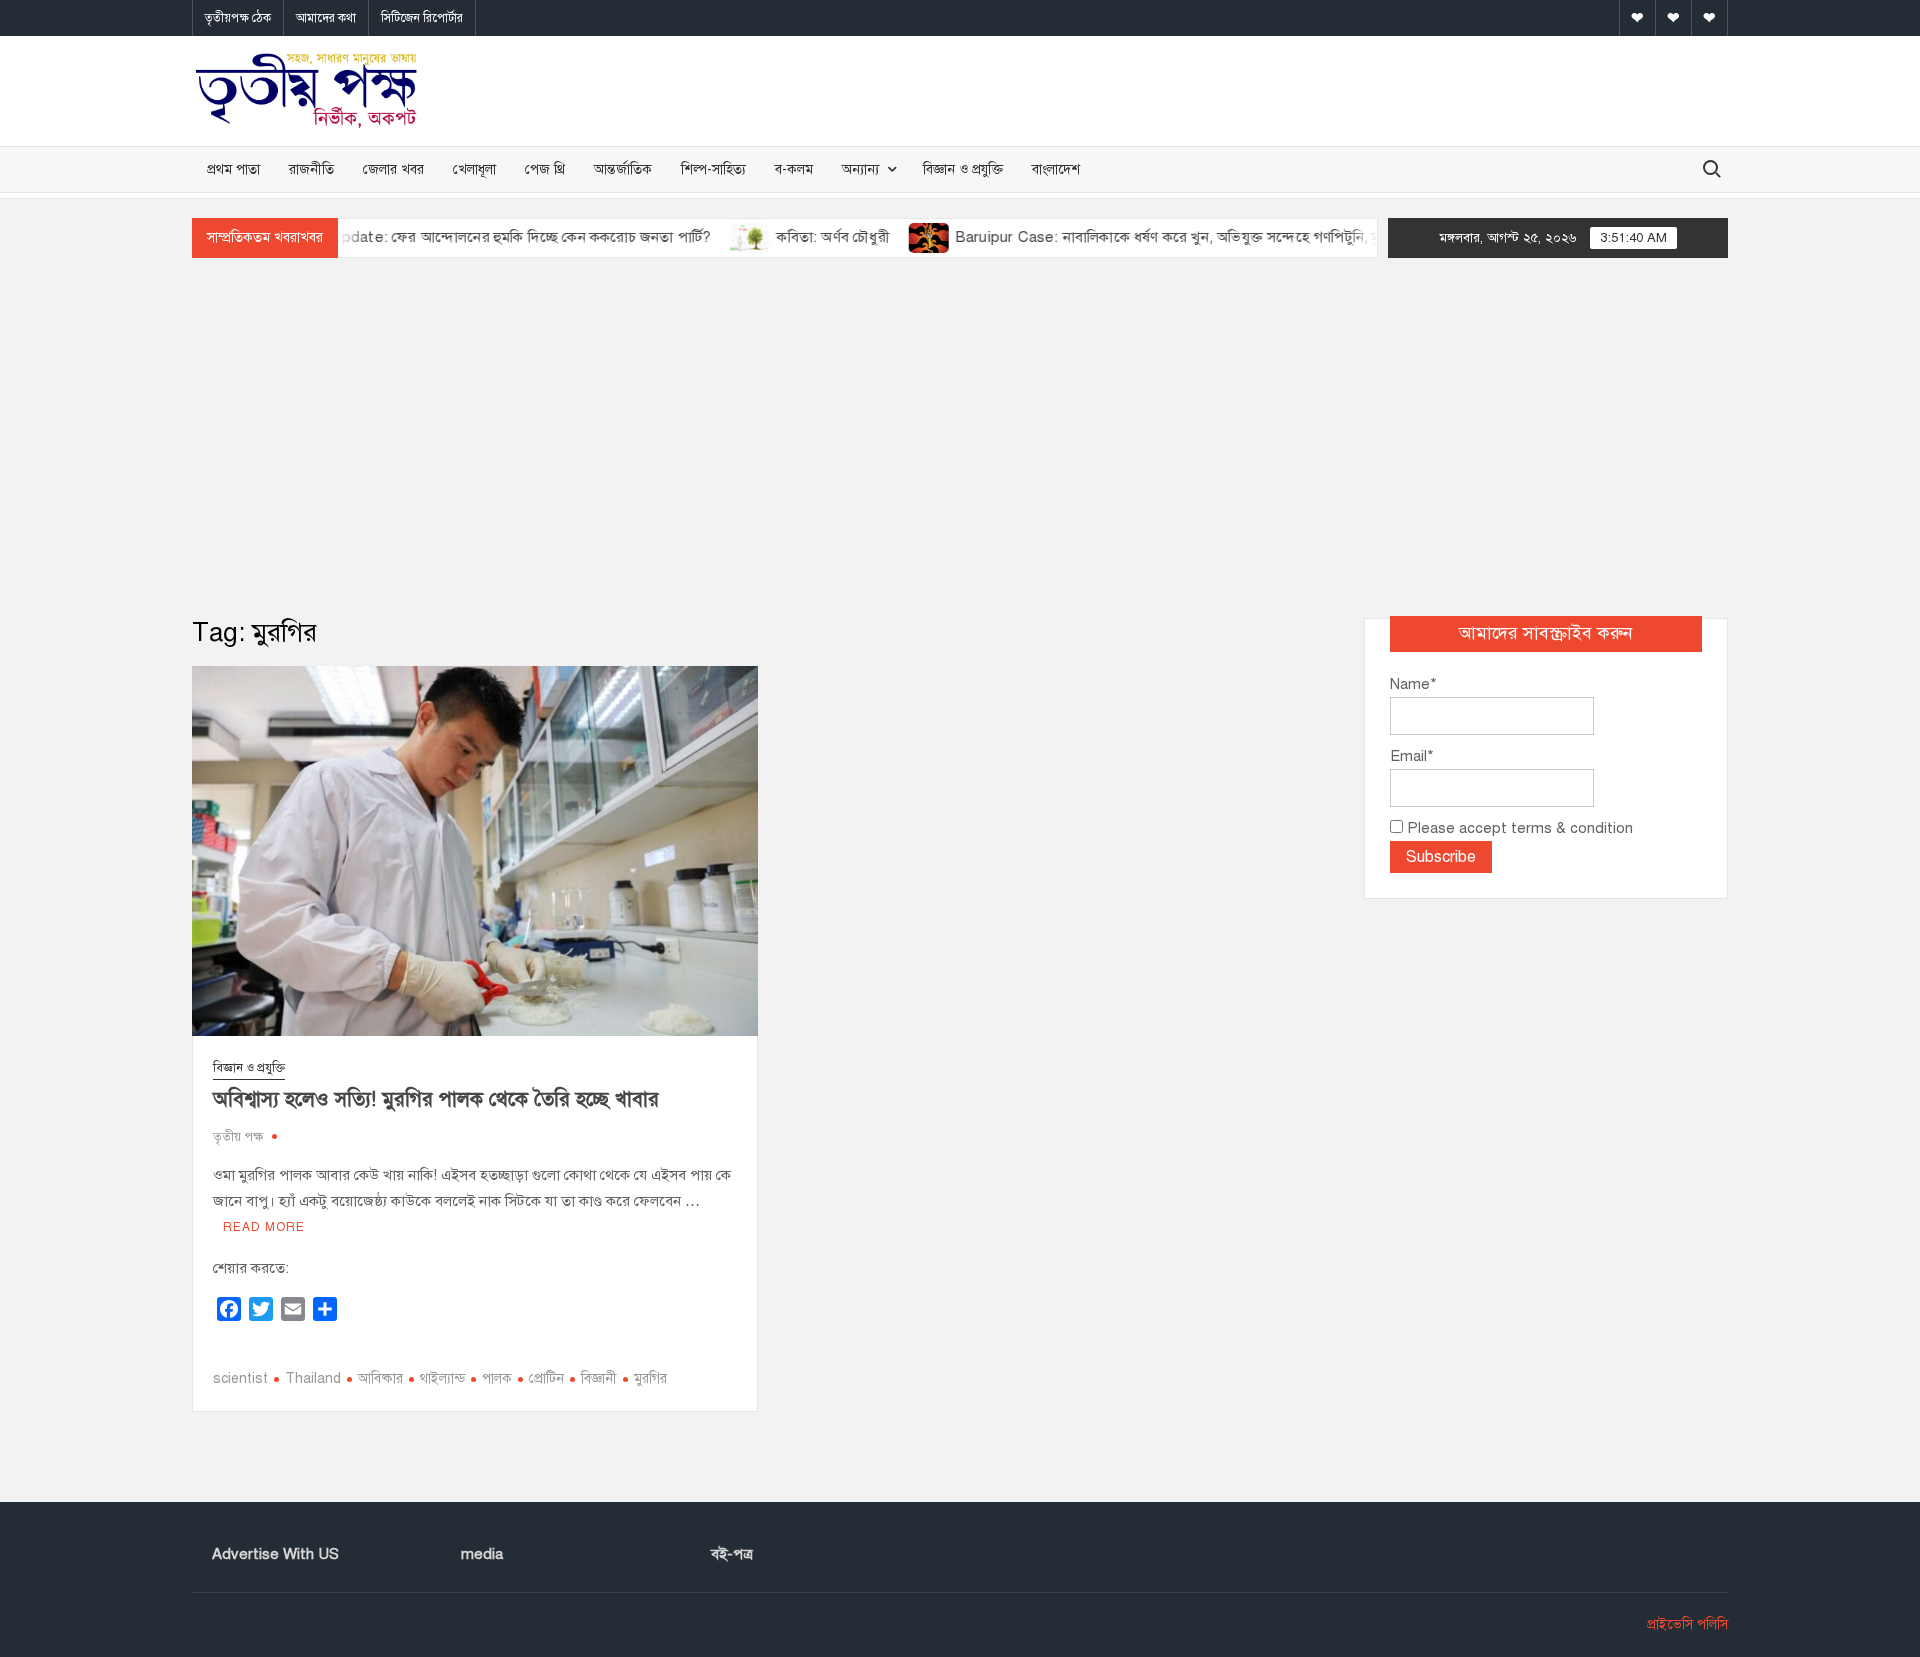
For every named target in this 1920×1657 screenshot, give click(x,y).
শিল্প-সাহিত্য (713, 169)
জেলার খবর (393, 169)
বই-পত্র (732, 1554)
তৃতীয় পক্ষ (238, 1137)
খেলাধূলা (474, 169)
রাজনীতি (311, 169)
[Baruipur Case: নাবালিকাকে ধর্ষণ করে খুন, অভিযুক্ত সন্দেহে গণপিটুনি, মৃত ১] (889, 237)
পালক (497, 1378)
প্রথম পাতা (233, 169)
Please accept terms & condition (1518, 828)
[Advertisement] (960, 438)
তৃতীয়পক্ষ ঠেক (238, 18)
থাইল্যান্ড (442, 1378)
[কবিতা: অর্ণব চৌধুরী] (711, 237)
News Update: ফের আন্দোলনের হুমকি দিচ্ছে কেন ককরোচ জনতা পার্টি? (459, 237)
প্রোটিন (546, 1378)
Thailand (313, 1378)
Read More (264, 1227)
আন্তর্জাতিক (623, 169)
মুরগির (650, 1378)
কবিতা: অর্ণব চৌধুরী (793, 237)
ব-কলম (794, 169)
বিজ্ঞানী (599, 1378)
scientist (240, 1378)
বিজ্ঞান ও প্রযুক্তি (963, 169)
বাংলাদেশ (1056, 169)
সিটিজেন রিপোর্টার (422, 18)
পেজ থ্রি (545, 169)
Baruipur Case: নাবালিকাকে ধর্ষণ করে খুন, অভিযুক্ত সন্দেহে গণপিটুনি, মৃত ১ (1138, 237)
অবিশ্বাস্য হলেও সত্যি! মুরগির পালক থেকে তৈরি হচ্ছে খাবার (436, 1099)
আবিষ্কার (380, 1378)
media (482, 1554)
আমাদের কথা (326, 18)
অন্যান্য (860, 169)
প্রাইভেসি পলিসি (1687, 1624)
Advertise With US (275, 1554)
